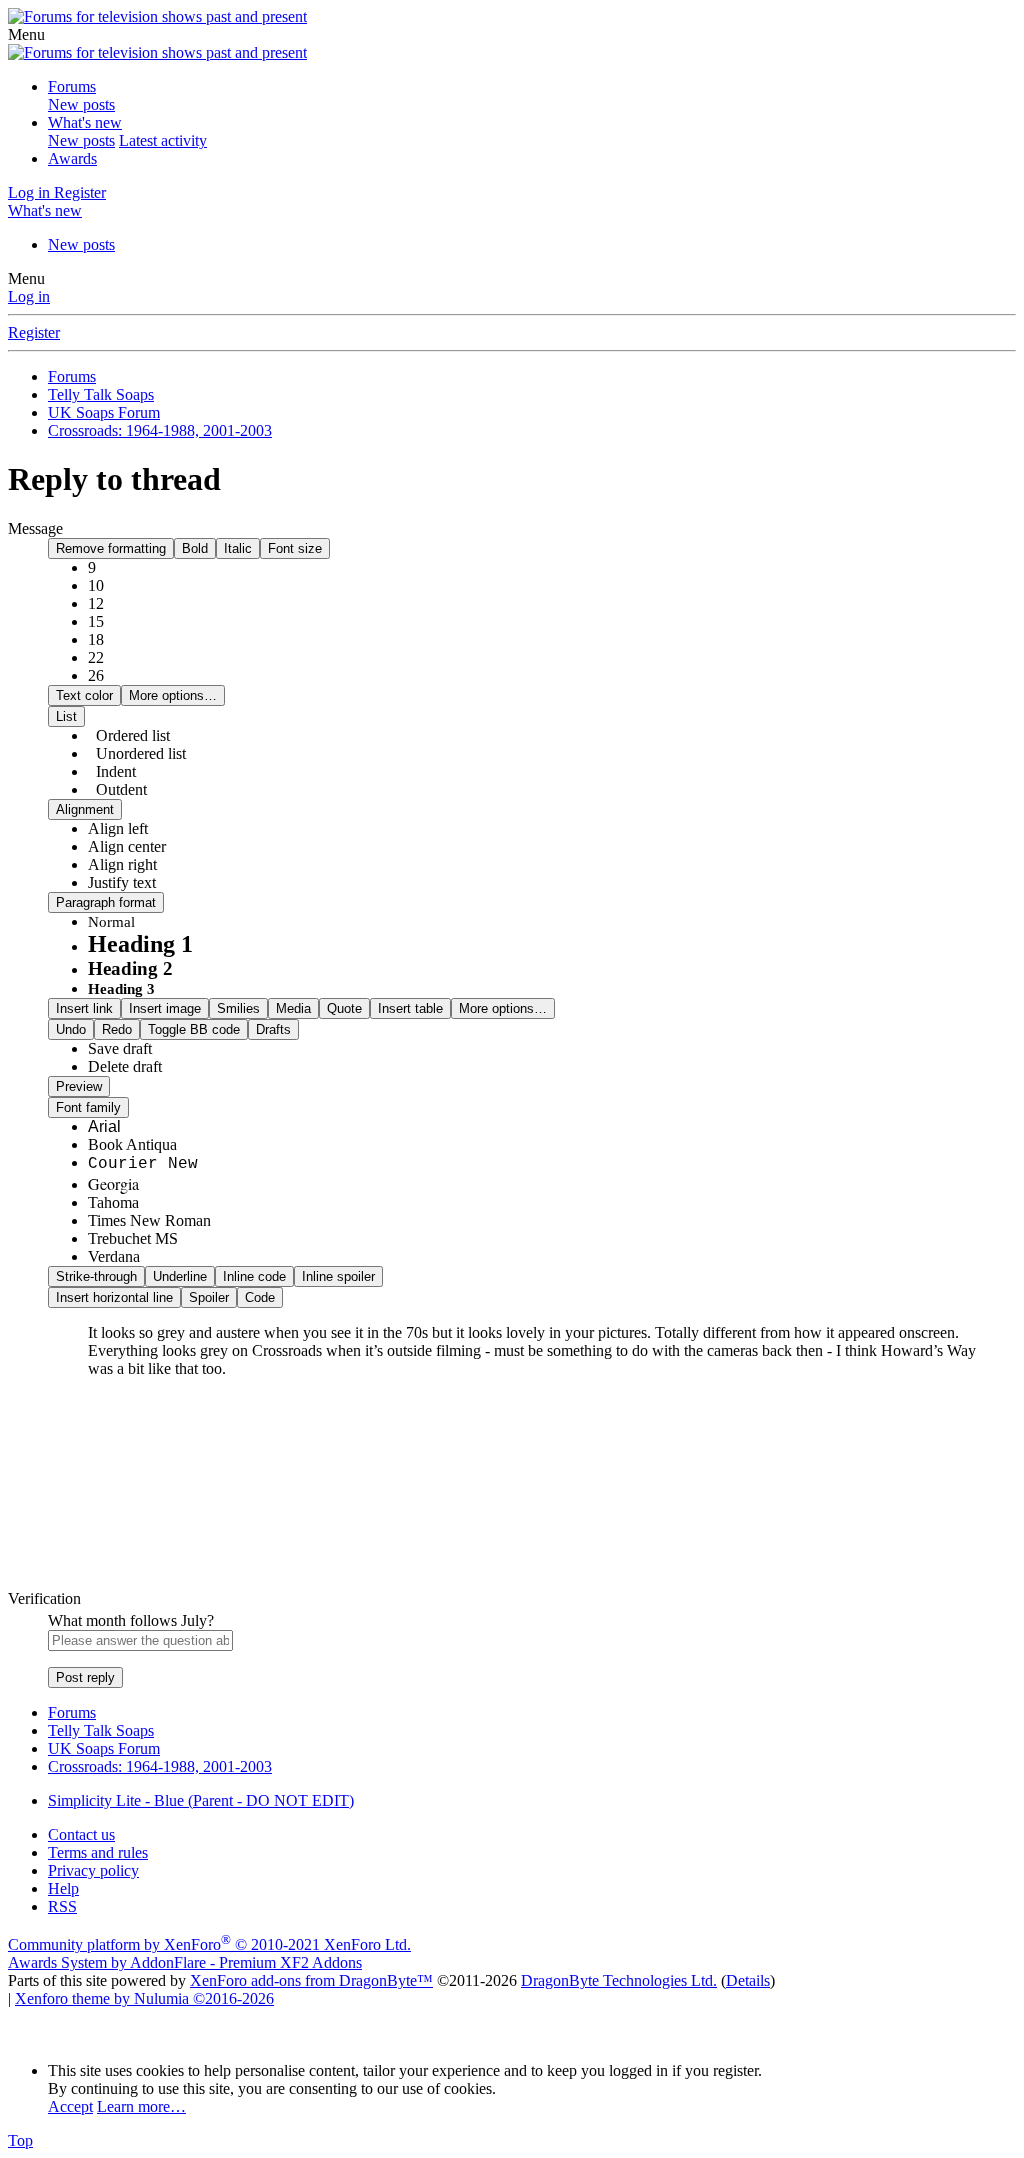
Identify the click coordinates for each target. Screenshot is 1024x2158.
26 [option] (96, 675)
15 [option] (96, 621)
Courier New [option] (143, 1164)
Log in (29, 296)
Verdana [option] (114, 1256)
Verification (44, 1598)
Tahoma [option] (113, 1202)
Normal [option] (111, 922)
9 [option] (92, 567)
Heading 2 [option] (130, 968)
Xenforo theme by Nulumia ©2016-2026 (144, 1998)
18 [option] (96, 639)
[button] (26, 34)
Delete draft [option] (125, 1066)
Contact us (81, 1834)
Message (35, 528)
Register (34, 332)
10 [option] (96, 585)
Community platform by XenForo (209, 1944)
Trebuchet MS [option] (133, 1238)
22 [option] (96, 657)
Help (63, 1888)
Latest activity (163, 140)
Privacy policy (93, 1870)
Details (748, 1980)
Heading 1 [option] (140, 944)
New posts (81, 104)
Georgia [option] (113, 1183)
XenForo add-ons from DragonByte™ (311, 1980)
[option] (118, 828)
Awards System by (185, 1962)
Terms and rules (98, 1852)
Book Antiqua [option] (132, 1144)
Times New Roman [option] (149, 1220)
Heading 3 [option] (121, 989)
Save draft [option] (120, 1048)
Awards (72, 158)
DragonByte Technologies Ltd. (619, 1980)
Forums (72, 86)
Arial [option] (104, 1126)
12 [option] (96, 603)
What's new (85, 122)
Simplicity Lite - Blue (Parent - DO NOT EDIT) (201, 1800)
